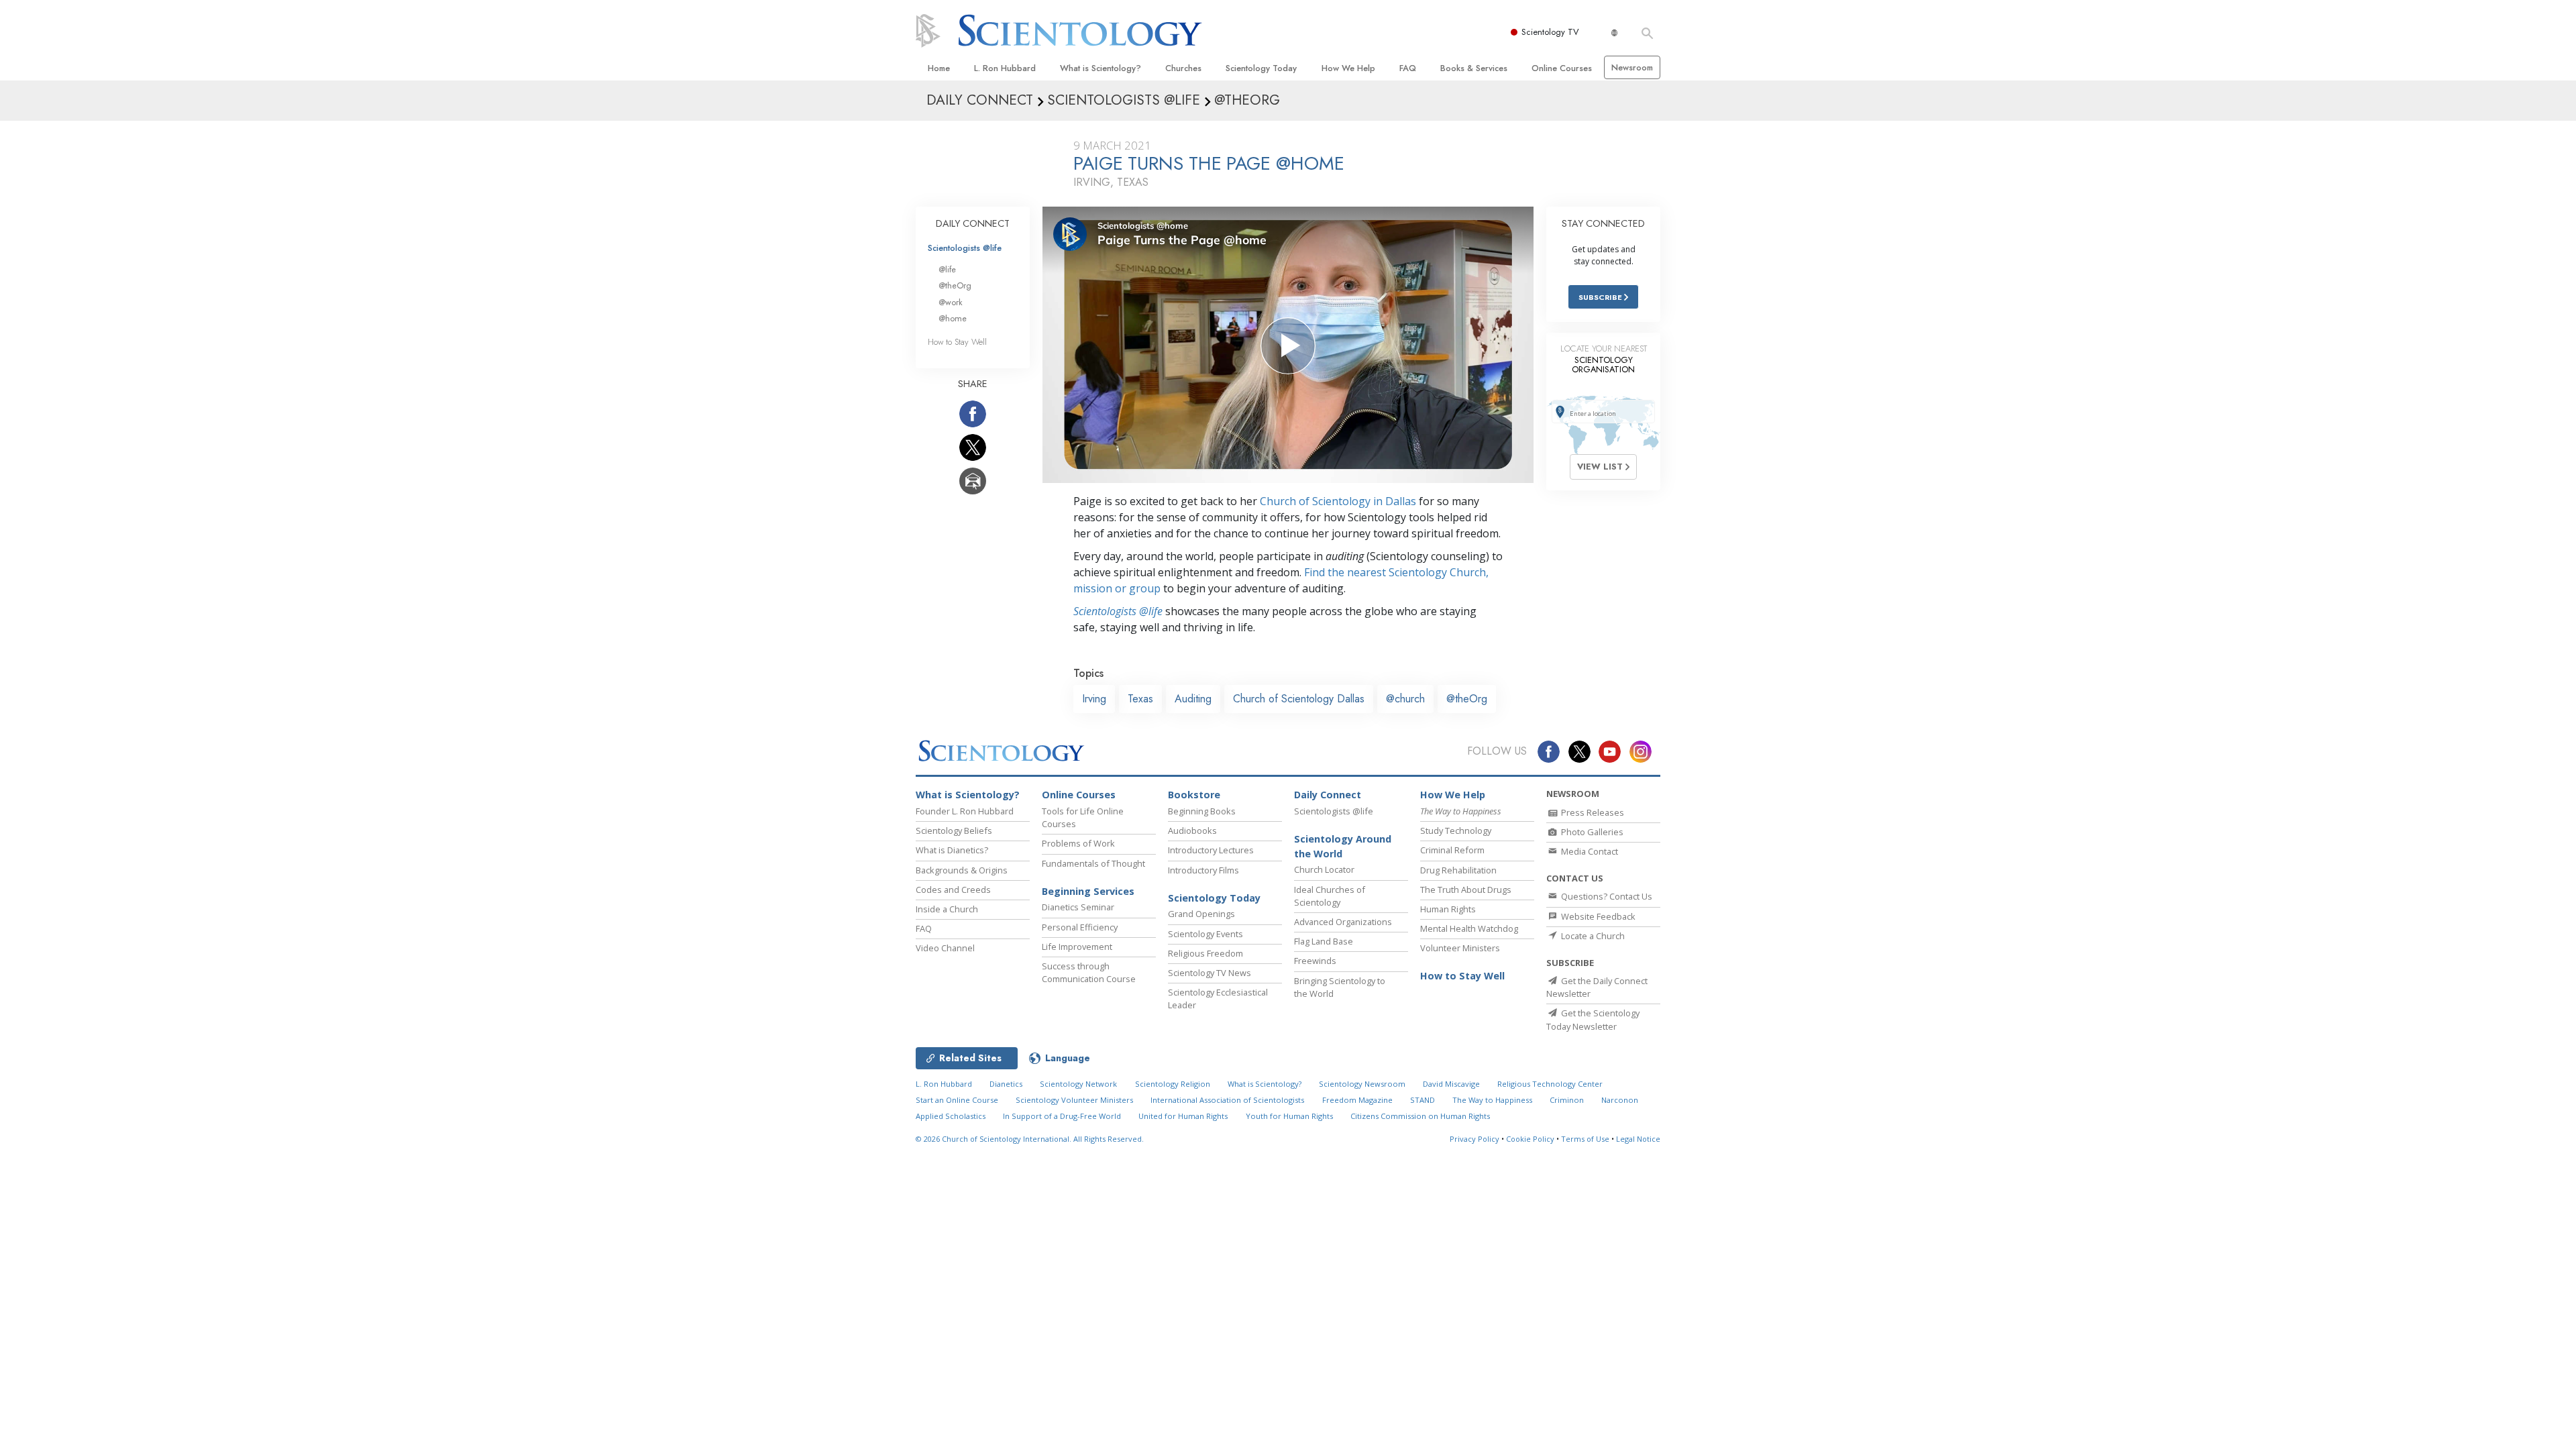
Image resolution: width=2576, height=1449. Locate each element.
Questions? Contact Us (1606, 896)
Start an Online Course (957, 1100)
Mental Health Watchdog (1469, 928)
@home (953, 318)
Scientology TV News (1210, 973)
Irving (1094, 699)
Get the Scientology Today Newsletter (1593, 1019)
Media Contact (1589, 851)
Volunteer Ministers (1460, 948)
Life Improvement (1077, 947)
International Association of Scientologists (1227, 1100)
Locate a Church (1592, 936)
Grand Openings (1201, 914)
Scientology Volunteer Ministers (1074, 1100)
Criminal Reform (1452, 850)
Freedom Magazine (1357, 1100)
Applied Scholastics (951, 1116)
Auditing (1193, 699)
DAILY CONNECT (973, 223)
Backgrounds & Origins (962, 870)
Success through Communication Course (1089, 972)
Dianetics (1006, 1084)
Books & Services (1474, 68)
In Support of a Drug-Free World (1062, 1116)
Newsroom (1632, 67)
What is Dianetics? (952, 850)
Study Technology (1456, 830)
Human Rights (1448, 909)
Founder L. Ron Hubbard (965, 811)
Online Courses (1562, 68)
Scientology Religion (1173, 1084)
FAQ (1408, 68)
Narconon (1620, 1100)
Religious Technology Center (1550, 1084)
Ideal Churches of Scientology (1330, 896)
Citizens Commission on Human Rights (1420, 1116)
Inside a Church (947, 909)
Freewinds (1315, 961)
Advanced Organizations (1343, 922)
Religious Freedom (1205, 953)
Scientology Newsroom (1362, 1084)
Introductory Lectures (1211, 850)
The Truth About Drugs (1466, 890)
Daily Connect (1328, 795)
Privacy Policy (1474, 1139)
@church (1405, 699)
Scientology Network (1078, 1084)
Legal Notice (1638, 1139)
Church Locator (1324, 869)
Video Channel (945, 948)
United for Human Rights (1183, 1116)
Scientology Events (1205, 934)
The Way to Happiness (1492, 1100)
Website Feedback (1597, 916)
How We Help (1348, 68)
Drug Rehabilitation (1458, 870)
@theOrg (1467, 699)
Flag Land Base (1324, 941)
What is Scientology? (1101, 68)
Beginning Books (1202, 811)
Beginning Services (1088, 891)
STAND (1423, 1100)
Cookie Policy (1530, 1139)
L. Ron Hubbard (1005, 68)
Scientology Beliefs (954, 830)
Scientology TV (1550, 32)
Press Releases (1592, 812)
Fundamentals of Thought (1093, 863)
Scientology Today (1261, 68)
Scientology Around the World (1343, 846)
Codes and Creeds (953, 890)
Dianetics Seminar (1078, 907)
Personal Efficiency (1080, 927)
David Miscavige (1451, 1084)
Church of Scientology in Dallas (1338, 501)
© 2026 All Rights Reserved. (1030, 1139)
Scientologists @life (965, 248)
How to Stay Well (957, 342)
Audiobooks (1192, 830)
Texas (1140, 699)
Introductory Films (1203, 870)
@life (947, 269)
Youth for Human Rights (1289, 1116)
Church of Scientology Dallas (1299, 699)
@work (951, 302)
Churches (1183, 68)
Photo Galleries (1591, 832)
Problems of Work (1078, 843)
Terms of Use (1585, 1139)
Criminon (1567, 1100)
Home (939, 68)
